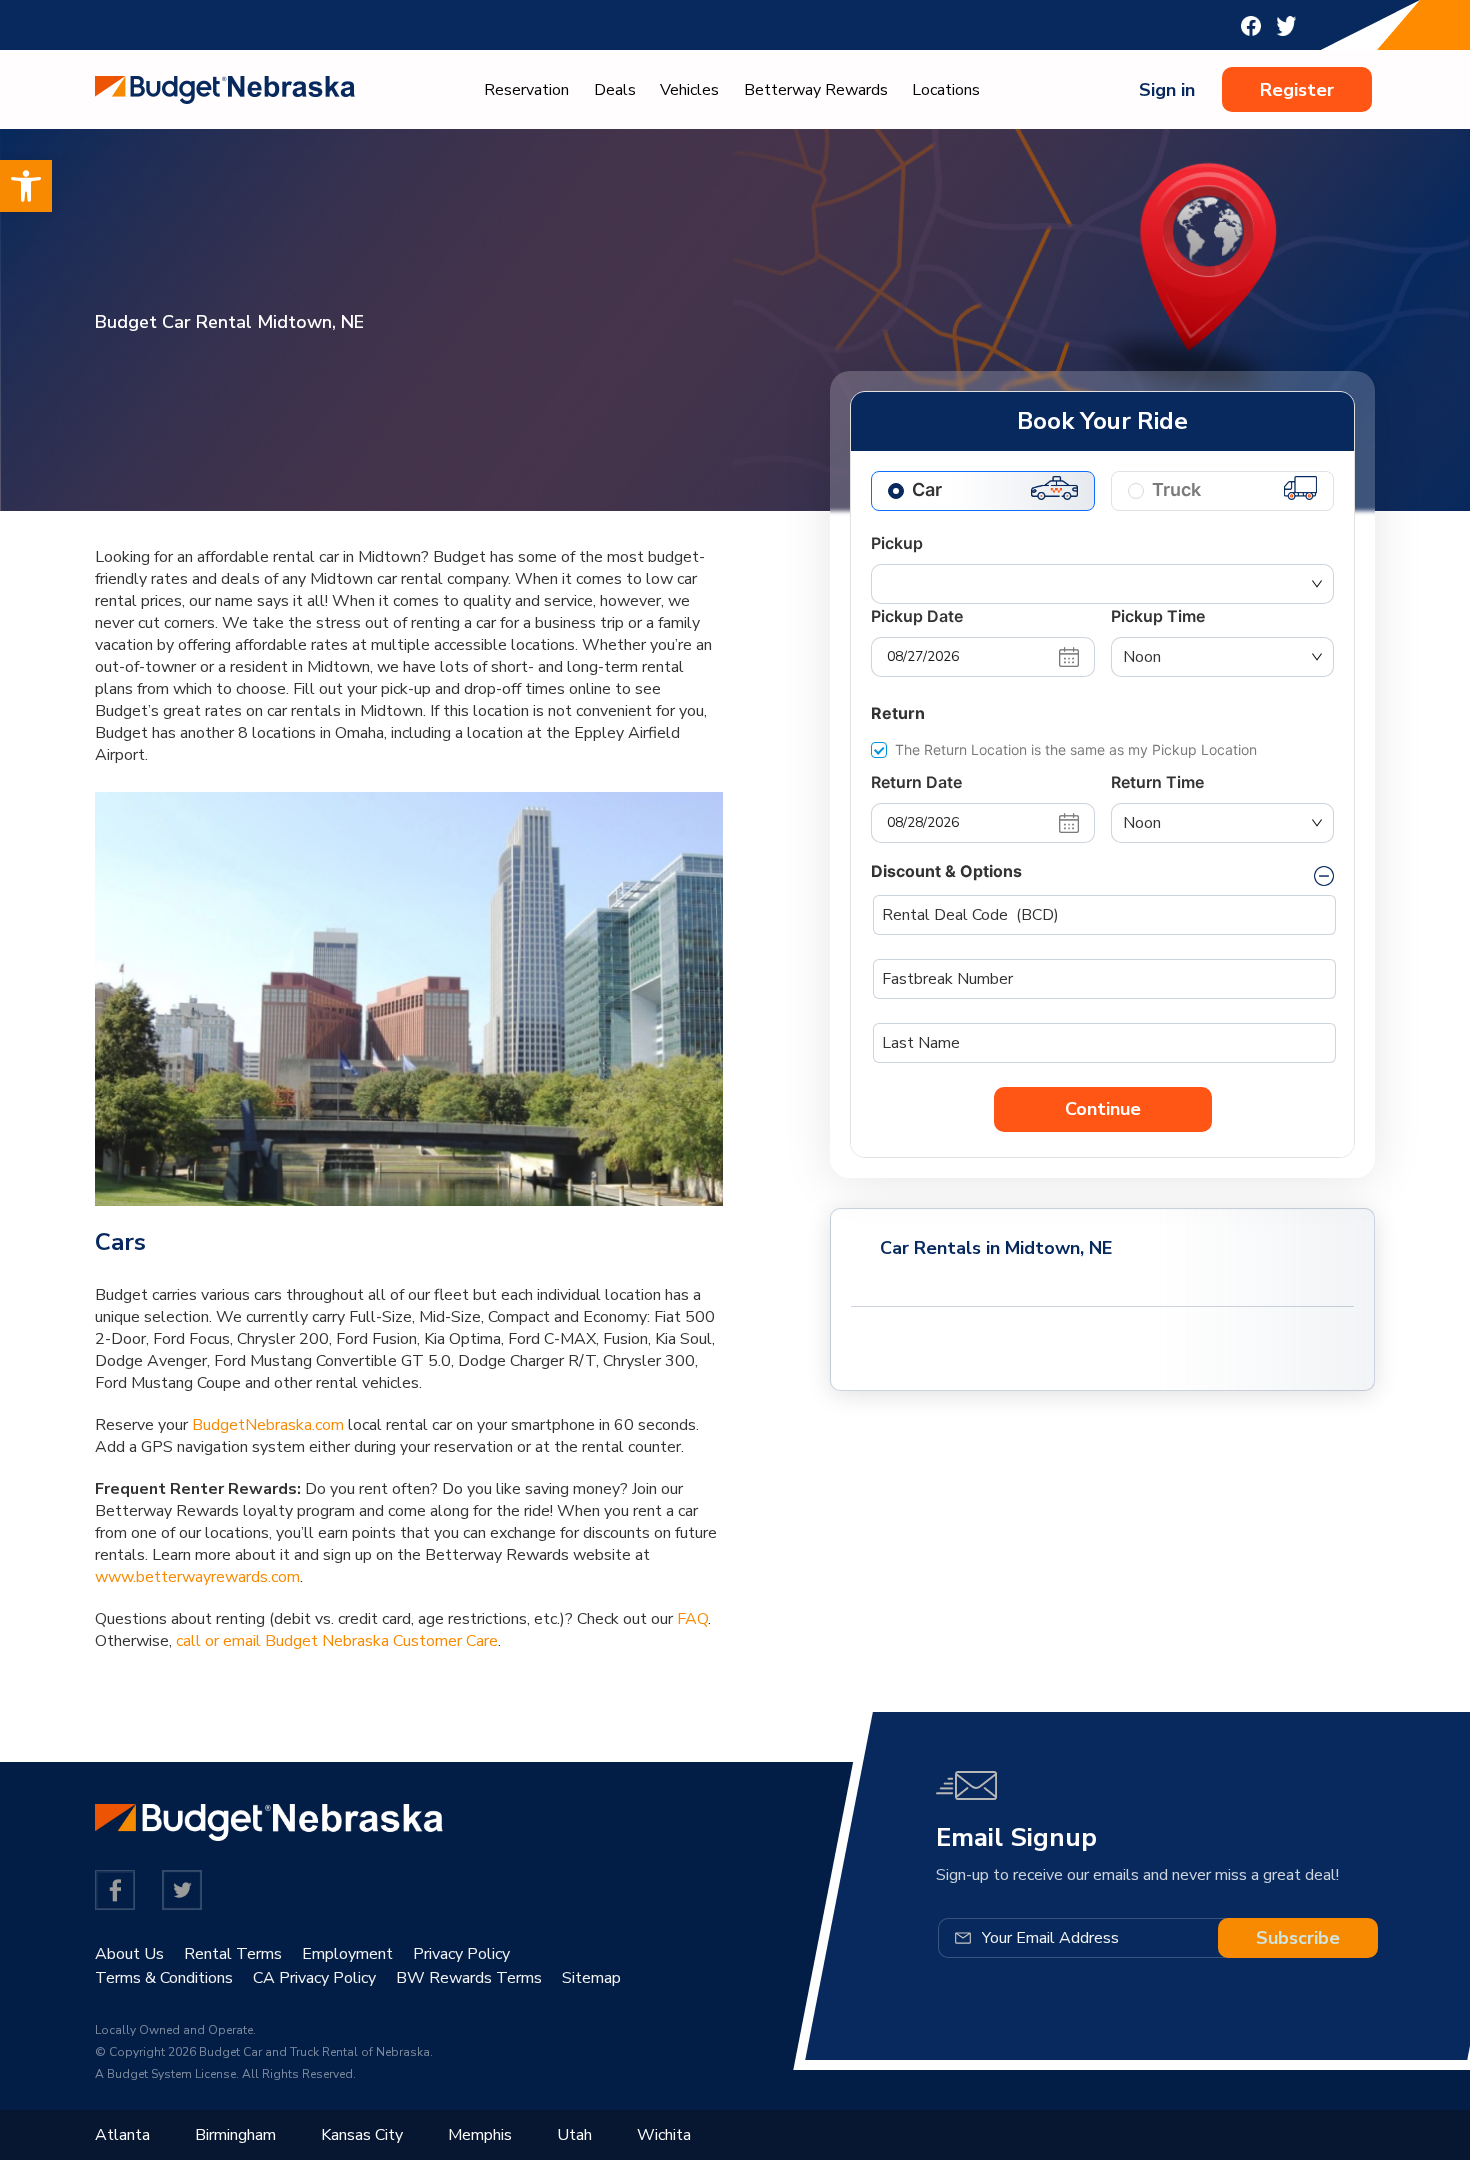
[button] (26, 186)
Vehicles (689, 90)
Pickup (897, 543)
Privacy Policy (461, 1954)
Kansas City (362, 2135)
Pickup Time (1158, 616)
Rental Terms (233, 1954)
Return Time (1157, 782)
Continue (1103, 1109)
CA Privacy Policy (314, 1978)
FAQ (692, 1619)
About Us (129, 1954)
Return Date (916, 782)
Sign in (1167, 90)
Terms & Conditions (164, 1978)
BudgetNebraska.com (268, 1425)
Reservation (526, 90)
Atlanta (122, 2135)
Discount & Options (946, 871)
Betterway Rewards (816, 90)
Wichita (664, 2135)
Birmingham (235, 2135)
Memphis (480, 2135)
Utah (574, 2135)
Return (898, 713)
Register (1297, 90)
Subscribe (1298, 1938)
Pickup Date (917, 616)
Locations (946, 90)
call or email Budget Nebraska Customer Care (337, 1641)
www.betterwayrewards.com (197, 1577)
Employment (347, 1954)
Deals (615, 90)
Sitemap (591, 1978)
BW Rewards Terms (469, 1978)
